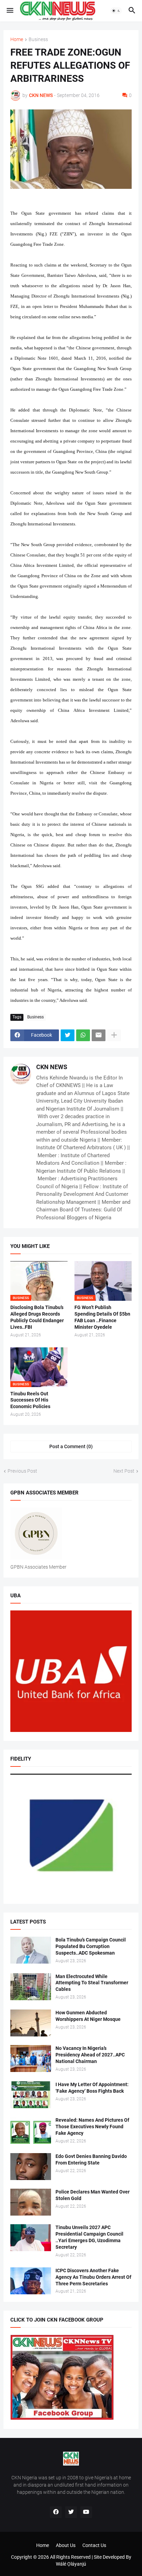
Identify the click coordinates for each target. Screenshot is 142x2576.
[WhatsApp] (83, 1035)
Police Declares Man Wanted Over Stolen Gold (93, 2195)
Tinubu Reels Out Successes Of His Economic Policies (30, 1400)
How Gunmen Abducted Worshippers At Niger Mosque (88, 2016)
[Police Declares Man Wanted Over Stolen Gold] (31, 2202)
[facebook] (56, 2512)
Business (38, 40)
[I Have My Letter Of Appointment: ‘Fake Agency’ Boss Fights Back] (31, 2095)
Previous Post (22, 1471)
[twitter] (71, 2512)
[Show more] (114, 1035)
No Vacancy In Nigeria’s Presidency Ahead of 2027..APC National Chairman (90, 2055)
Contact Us (94, 2545)
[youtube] (86, 2512)
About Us (66, 2545)
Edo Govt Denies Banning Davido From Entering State (91, 2159)
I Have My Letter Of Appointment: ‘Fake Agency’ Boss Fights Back (92, 2088)
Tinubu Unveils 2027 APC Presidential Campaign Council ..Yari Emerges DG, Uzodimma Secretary (89, 2237)
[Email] (99, 1035)
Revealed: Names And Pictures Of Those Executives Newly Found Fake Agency (92, 2127)
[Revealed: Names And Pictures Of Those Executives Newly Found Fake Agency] (31, 2130)
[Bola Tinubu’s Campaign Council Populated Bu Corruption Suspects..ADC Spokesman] (31, 1950)
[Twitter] (68, 1035)
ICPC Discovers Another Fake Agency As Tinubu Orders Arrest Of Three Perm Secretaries (93, 2277)
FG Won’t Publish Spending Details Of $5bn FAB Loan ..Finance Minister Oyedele (102, 1317)
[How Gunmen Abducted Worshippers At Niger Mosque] (31, 2023)
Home (17, 40)
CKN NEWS (52, 1067)
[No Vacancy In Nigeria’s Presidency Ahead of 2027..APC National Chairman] (31, 2059)
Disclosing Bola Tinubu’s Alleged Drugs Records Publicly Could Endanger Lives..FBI (37, 1317)
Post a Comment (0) (71, 1446)
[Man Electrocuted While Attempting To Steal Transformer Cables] (31, 1987)
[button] (9, 11)
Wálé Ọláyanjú (71, 2564)
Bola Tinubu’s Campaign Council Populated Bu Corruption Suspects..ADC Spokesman (91, 1946)
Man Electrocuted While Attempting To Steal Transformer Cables (92, 1983)
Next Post (124, 1471)
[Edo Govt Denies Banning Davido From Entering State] (31, 2167)
